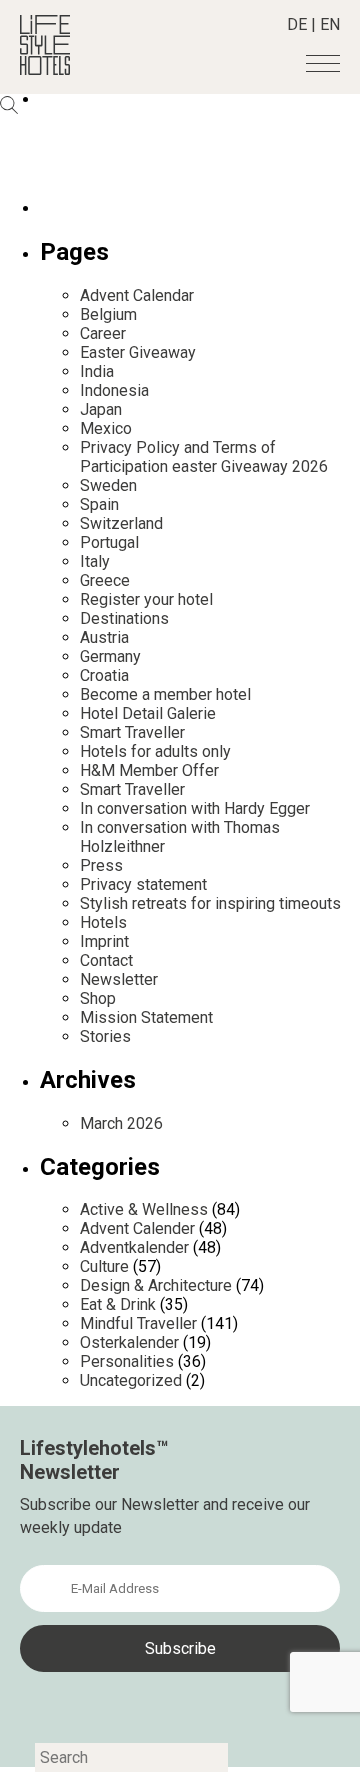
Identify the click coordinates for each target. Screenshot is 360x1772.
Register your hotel (146, 599)
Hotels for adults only (155, 751)
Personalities (127, 1361)
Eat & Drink (118, 1304)
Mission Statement (146, 1017)
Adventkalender (134, 1247)
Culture (104, 1266)
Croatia (104, 675)
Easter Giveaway (138, 352)
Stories (105, 1036)
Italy (95, 561)
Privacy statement (143, 884)
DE (297, 24)
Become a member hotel (165, 694)
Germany (110, 656)
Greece (105, 580)
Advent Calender (137, 1228)
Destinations (124, 618)
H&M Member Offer (149, 770)
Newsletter (119, 979)
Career (103, 333)
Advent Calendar (137, 295)
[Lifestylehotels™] (45, 69)
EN (330, 24)
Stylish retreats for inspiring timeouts (210, 903)
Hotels (103, 922)
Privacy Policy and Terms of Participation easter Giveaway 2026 (204, 457)
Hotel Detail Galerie (148, 713)
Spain (99, 504)
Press (101, 865)
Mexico (106, 428)
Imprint (104, 941)
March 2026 (121, 1123)
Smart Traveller (132, 732)
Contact (106, 960)
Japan (101, 409)
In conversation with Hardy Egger (195, 808)
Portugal (109, 542)
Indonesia (114, 390)
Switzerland (121, 523)
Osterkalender (129, 1342)
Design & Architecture (156, 1285)
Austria (104, 637)
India (97, 371)
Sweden (108, 485)
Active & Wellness (144, 1209)
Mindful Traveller (138, 1323)
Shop (98, 998)
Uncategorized (131, 1380)
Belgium (108, 314)
